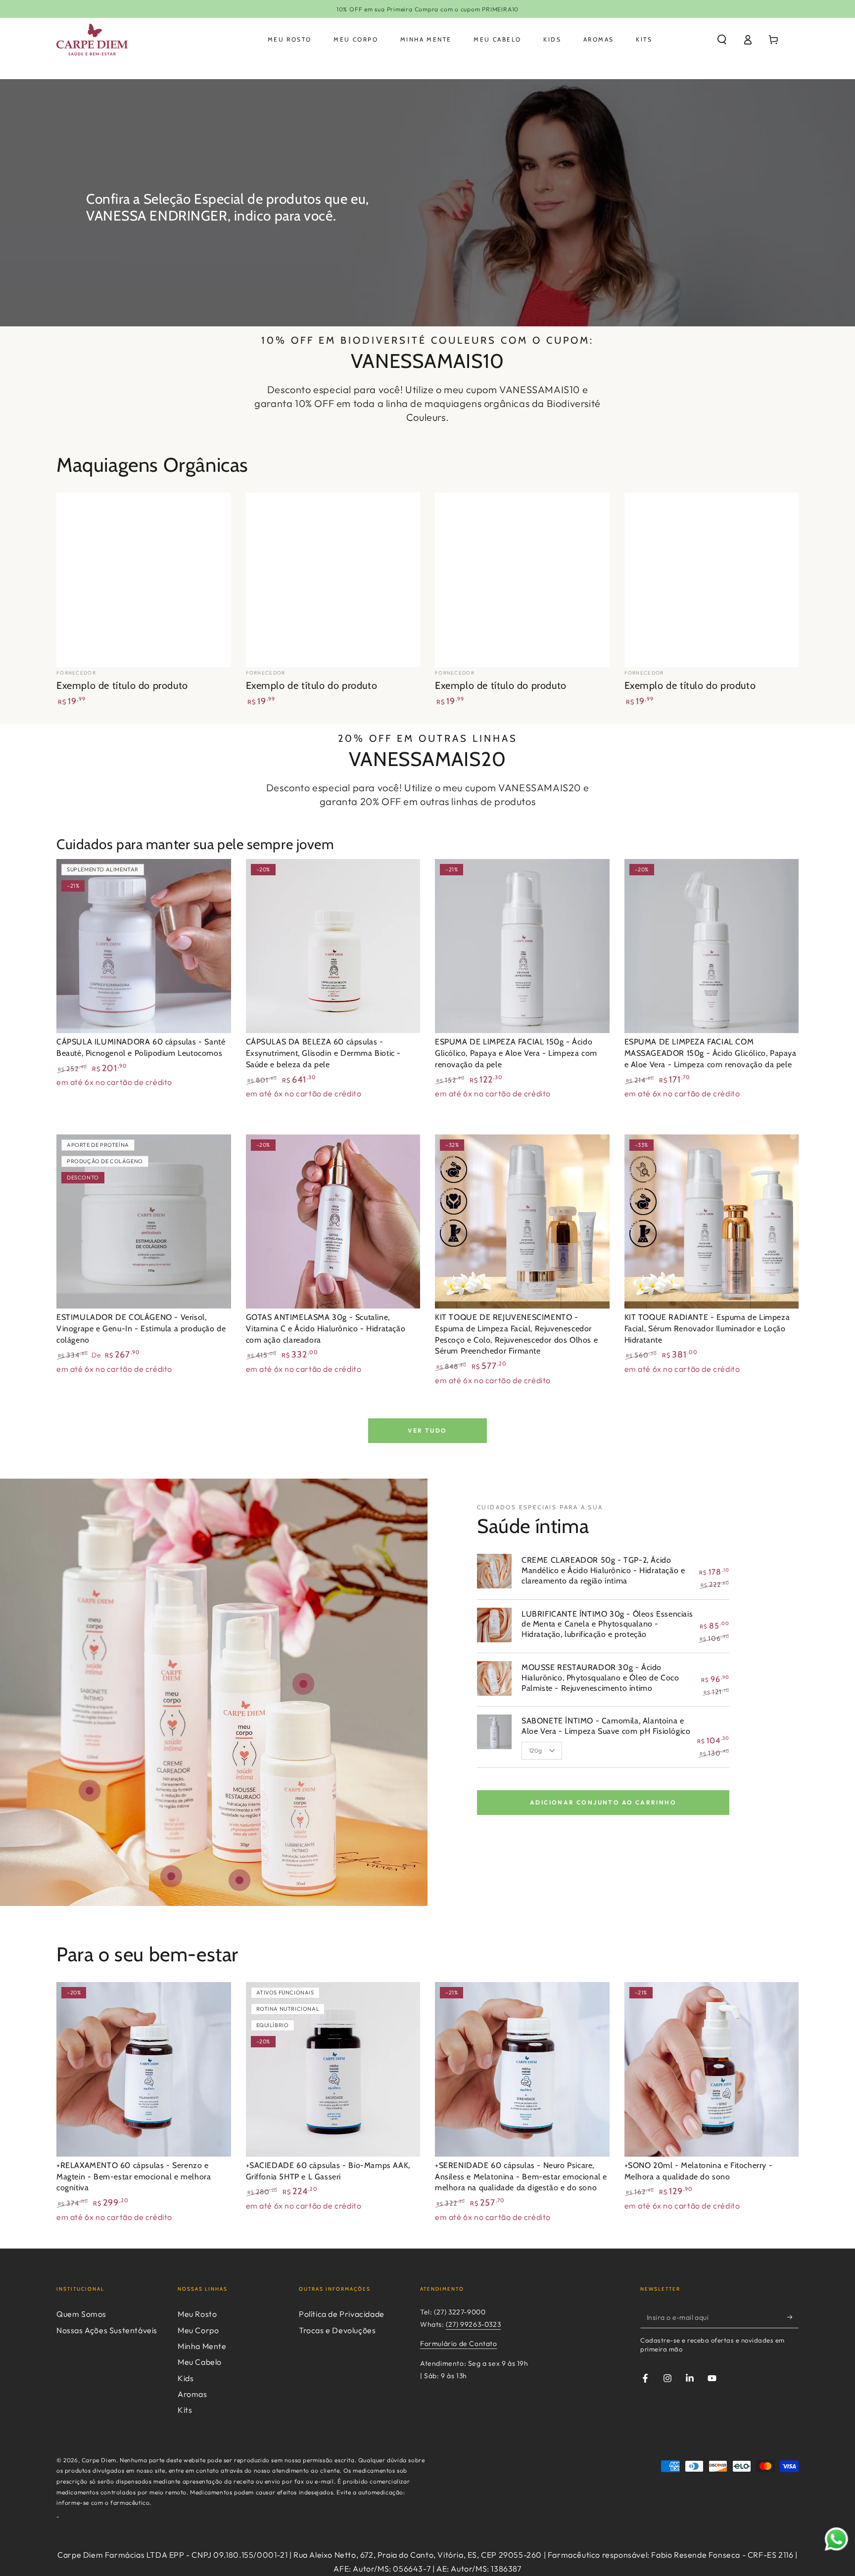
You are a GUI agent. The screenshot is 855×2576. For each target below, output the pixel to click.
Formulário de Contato (459, 2344)
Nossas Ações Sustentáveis (107, 2330)
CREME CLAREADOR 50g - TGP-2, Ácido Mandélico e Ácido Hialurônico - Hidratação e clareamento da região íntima (603, 1570)
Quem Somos (81, 2314)
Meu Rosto (197, 2314)
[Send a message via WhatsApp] (836, 2539)
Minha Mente (202, 2346)
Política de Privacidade (342, 2314)
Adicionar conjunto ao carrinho (603, 1802)
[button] (722, 40)
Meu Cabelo (200, 2362)
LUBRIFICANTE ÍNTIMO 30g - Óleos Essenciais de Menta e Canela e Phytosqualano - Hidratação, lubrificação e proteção (607, 1624)
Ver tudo (427, 1430)
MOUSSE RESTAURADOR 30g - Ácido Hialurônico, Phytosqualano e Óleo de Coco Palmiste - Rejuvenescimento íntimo (600, 1678)
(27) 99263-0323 (473, 2324)
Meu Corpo (198, 2330)
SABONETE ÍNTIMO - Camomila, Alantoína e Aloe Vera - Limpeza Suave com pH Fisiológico (606, 1726)
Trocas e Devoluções (337, 2330)
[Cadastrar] (793, 2317)
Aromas (192, 2394)
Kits (185, 2410)
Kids (186, 2378)
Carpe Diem (99, 2460)
